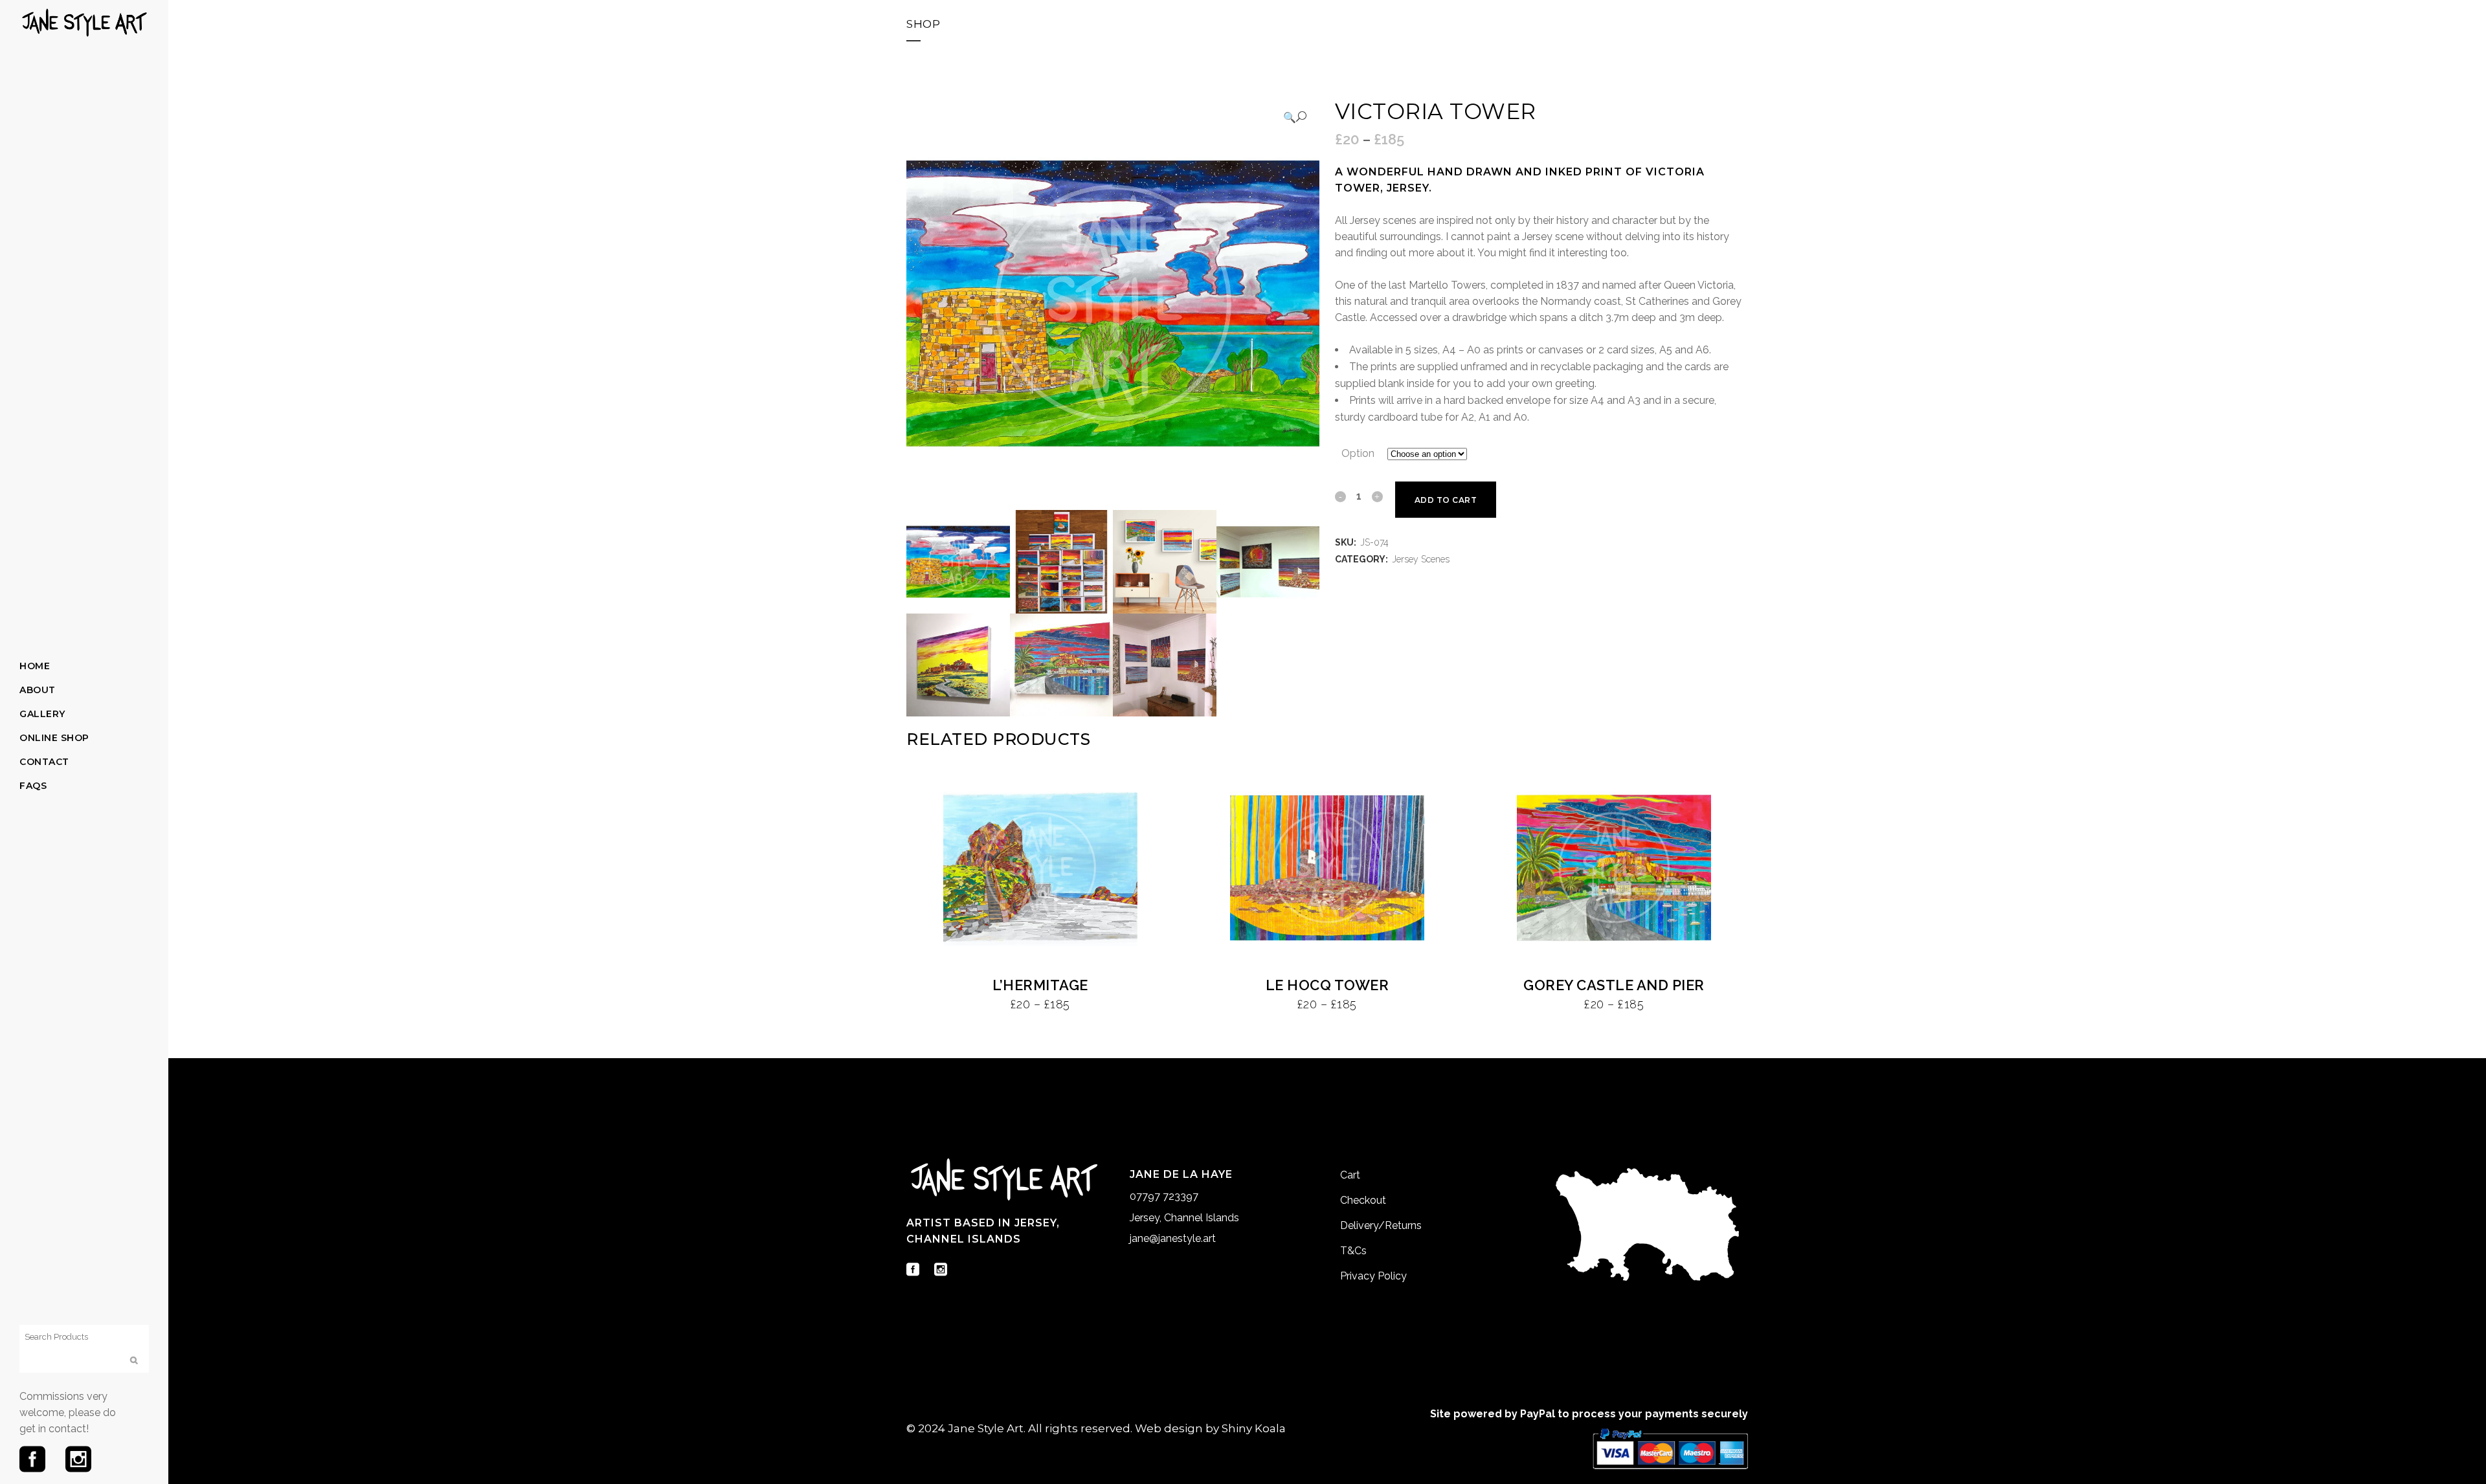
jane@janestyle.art (1173, 1238)
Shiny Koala (1254, 1428)
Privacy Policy (1373, 1276)
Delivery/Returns (1381, 1225)
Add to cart (1446, 500)
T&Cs (1353, 1251)
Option (1358, 453)
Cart (1350, 1175)
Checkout (1363, 1200)
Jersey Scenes (1421, 559)
